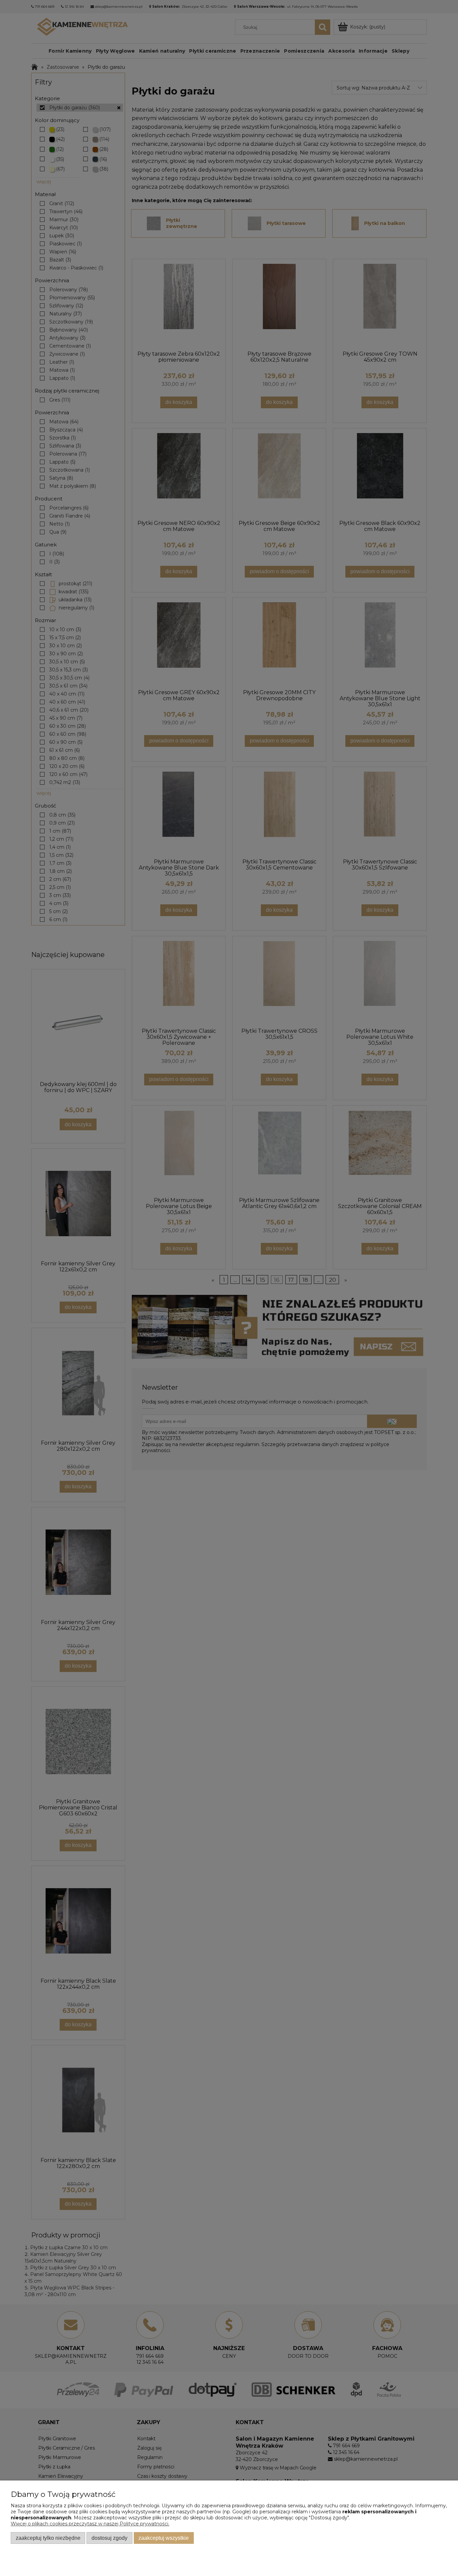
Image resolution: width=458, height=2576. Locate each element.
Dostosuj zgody (109, 2538)
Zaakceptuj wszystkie (164, 2538)
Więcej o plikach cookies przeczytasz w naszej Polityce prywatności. (90, 2524)
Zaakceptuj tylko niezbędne (48, 2538)
